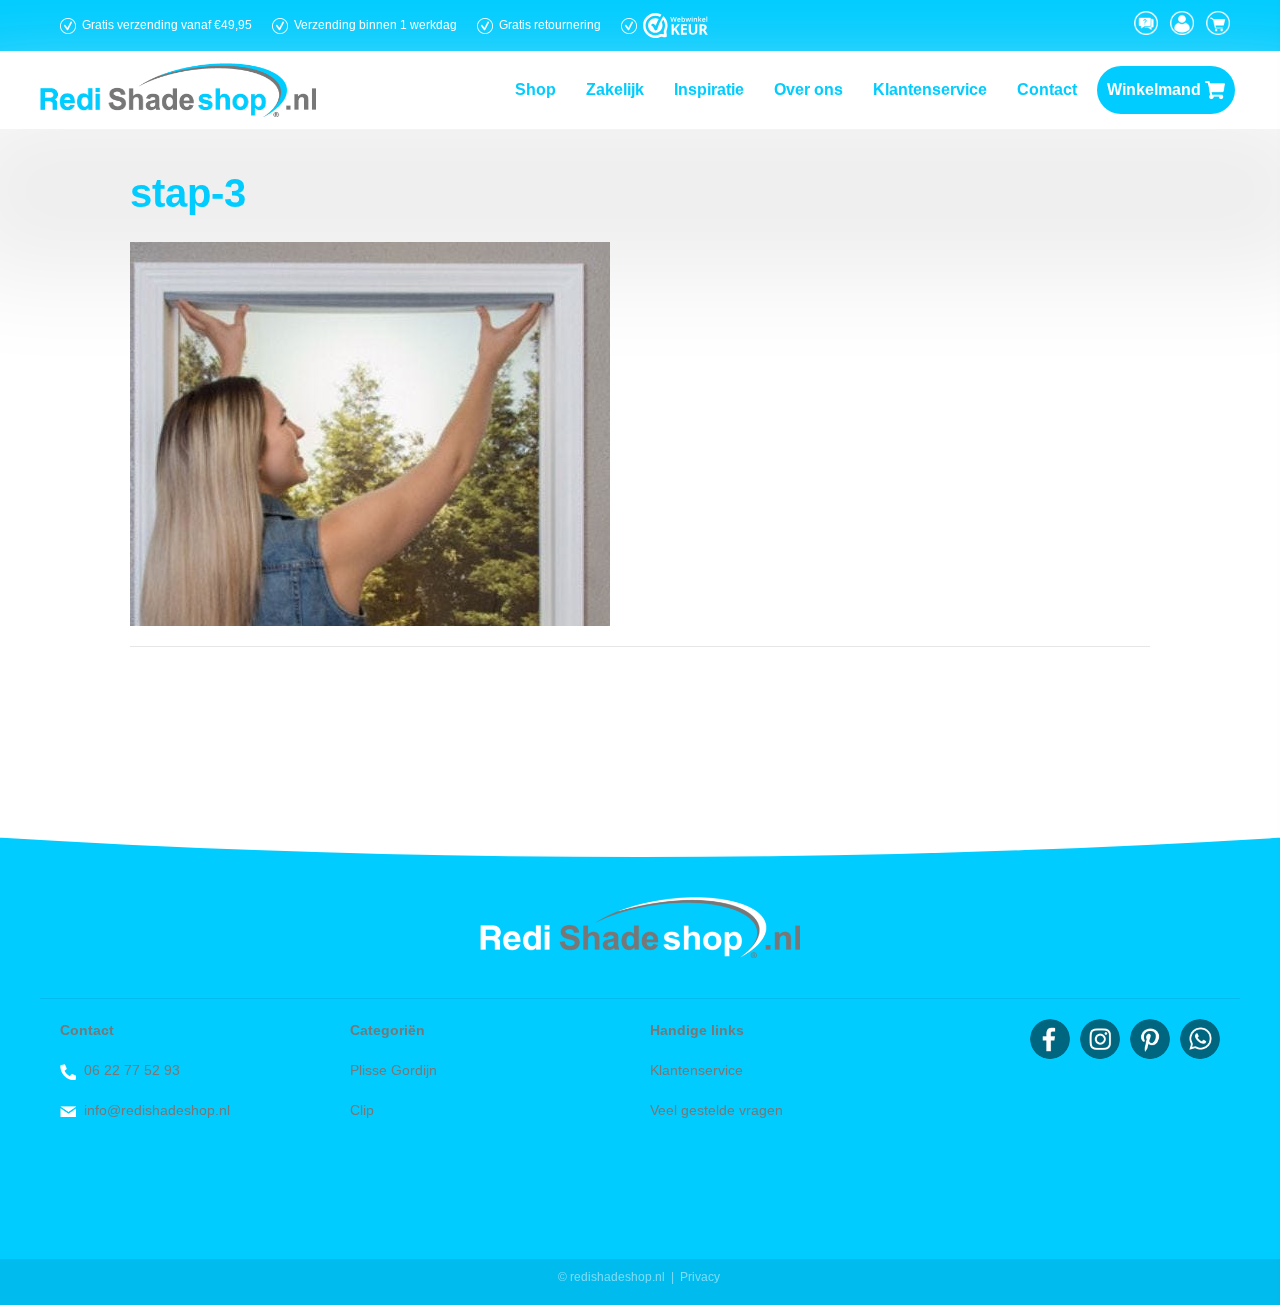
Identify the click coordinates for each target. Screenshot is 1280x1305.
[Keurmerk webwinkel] (675, 25)
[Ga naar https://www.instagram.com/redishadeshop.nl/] (1100, 1039)
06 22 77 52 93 (132, 1070)
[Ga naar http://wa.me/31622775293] (1200, 1039)
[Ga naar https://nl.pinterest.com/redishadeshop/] (1150, 1039)
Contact (87, 1030)
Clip (362, 1110)
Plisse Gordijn (393, 1070)
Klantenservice (696, 1070)
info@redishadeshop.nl (157, 1110)
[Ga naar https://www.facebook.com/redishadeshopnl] (1050, 1039)
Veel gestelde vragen (716, 1110)
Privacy (700, 1277)
